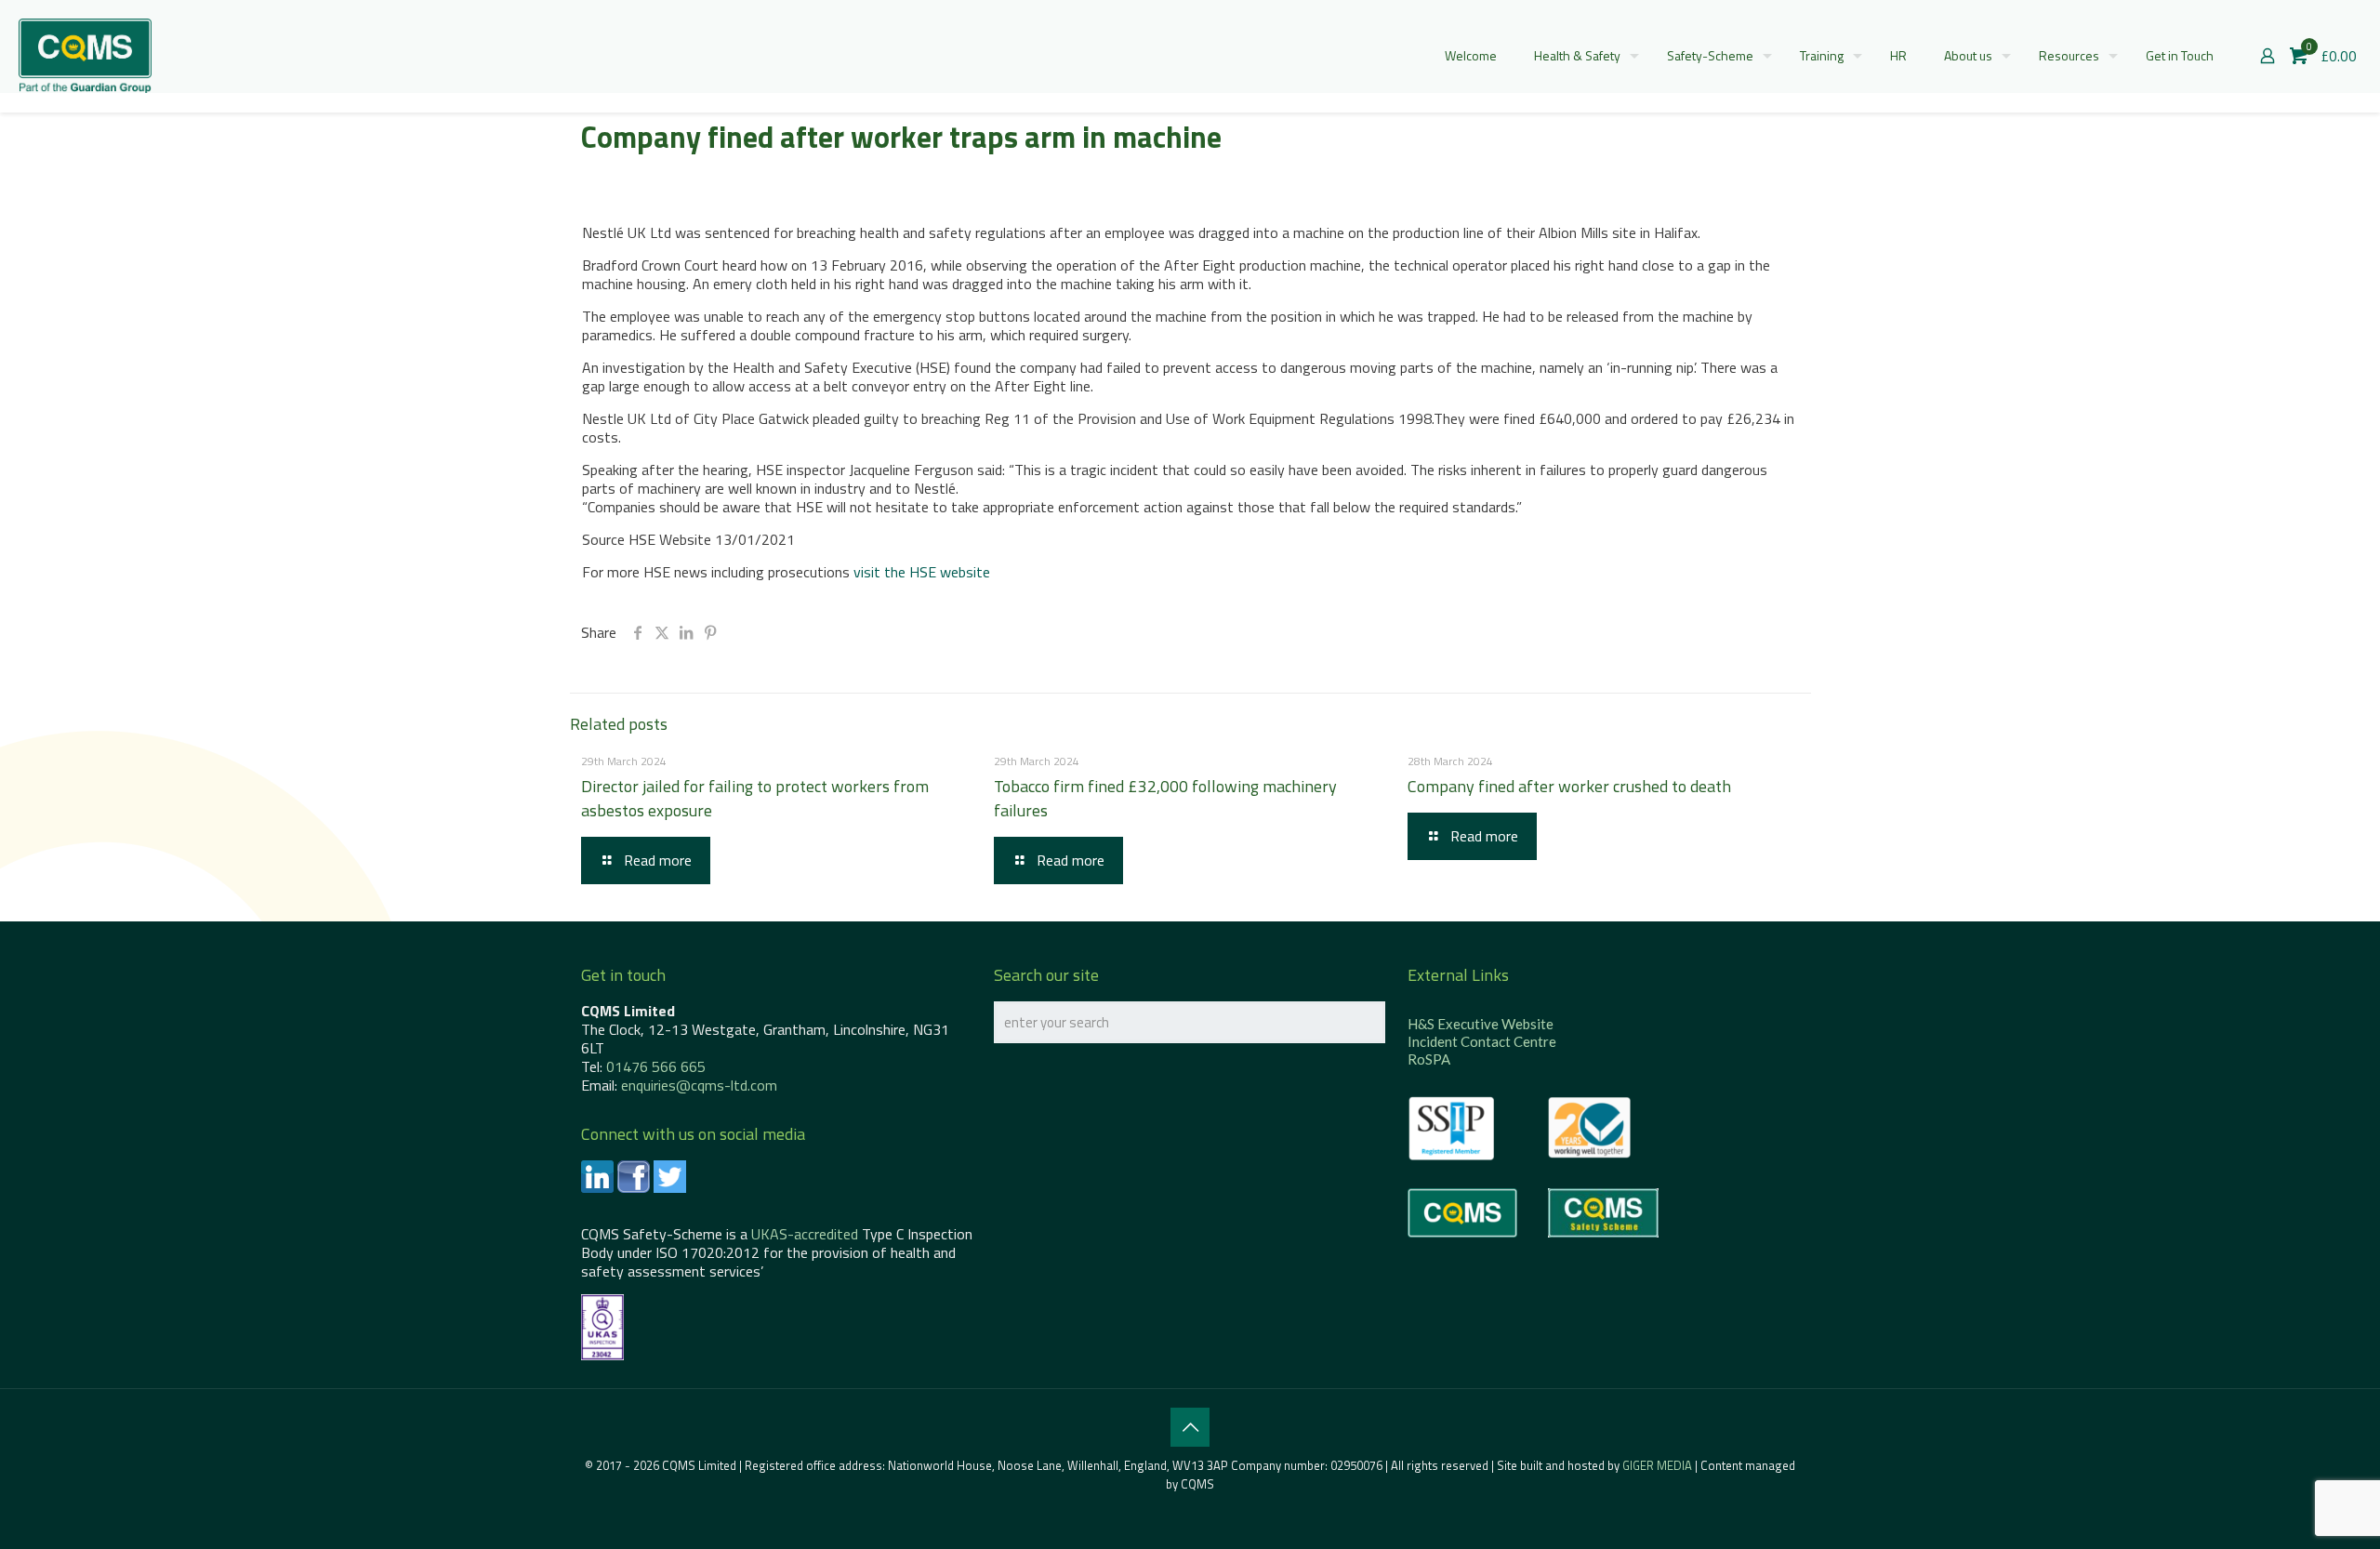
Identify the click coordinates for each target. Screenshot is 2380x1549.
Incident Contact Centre (1482, 1041)
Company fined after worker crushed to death (1569, 786)
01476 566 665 (656, 1066)
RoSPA (1429, 1059)
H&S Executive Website (1481, 1024)
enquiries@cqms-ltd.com (699, 1085)
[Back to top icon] (1190, 1427)
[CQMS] (85, 56)
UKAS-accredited (805, 1234)
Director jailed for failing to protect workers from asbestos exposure (755, 798)
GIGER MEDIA (1657, 1465)
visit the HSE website (922, 572)
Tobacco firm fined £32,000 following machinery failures (1165, 798)
